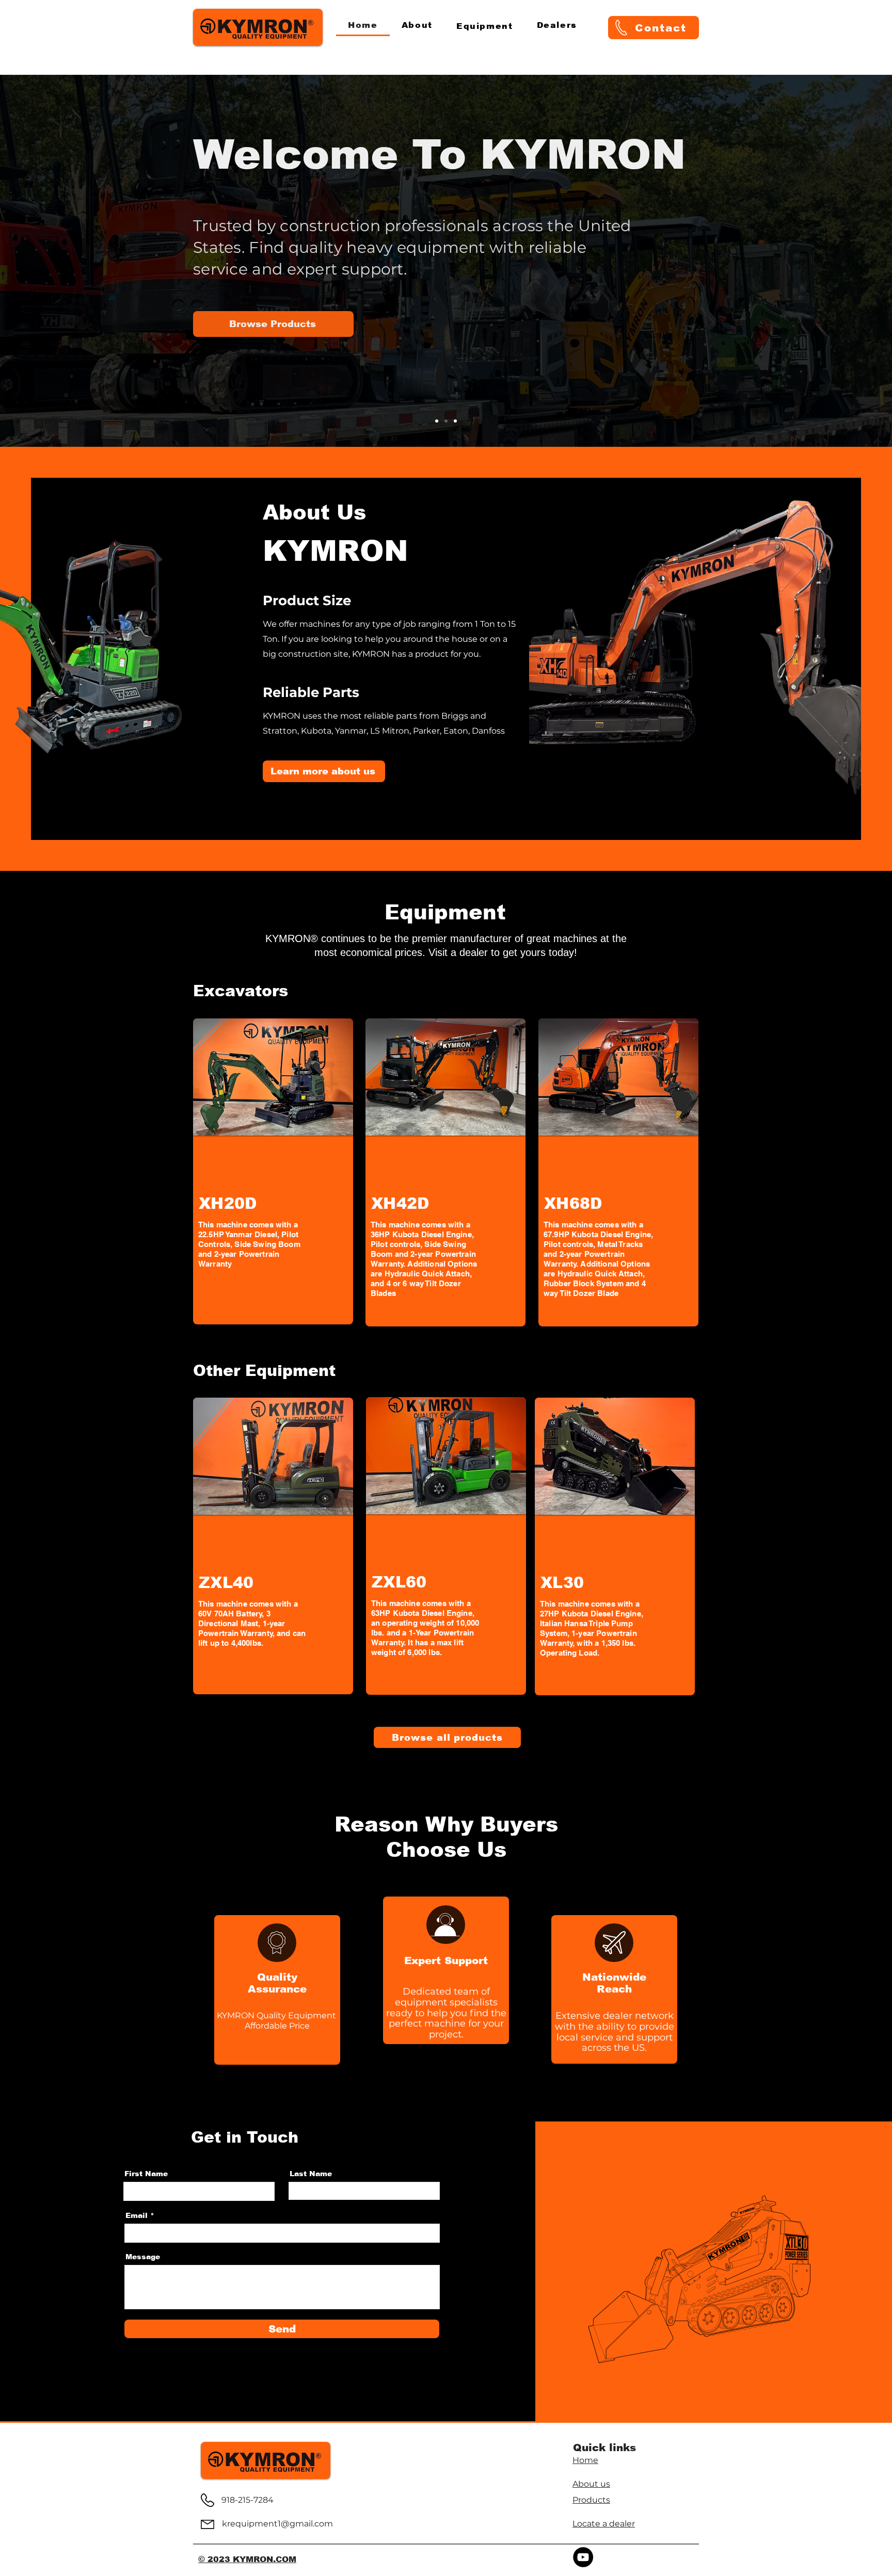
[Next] (836, 261)
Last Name (311, 2174)
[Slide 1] (437, 421)
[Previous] (56, 261)
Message (143, 2257)
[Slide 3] (455, 421)
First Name (146, 2174)
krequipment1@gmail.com (277, 2524)
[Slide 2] (446, 421)
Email (137, 2215)
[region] (273, 1171)
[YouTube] (583, 2557)
